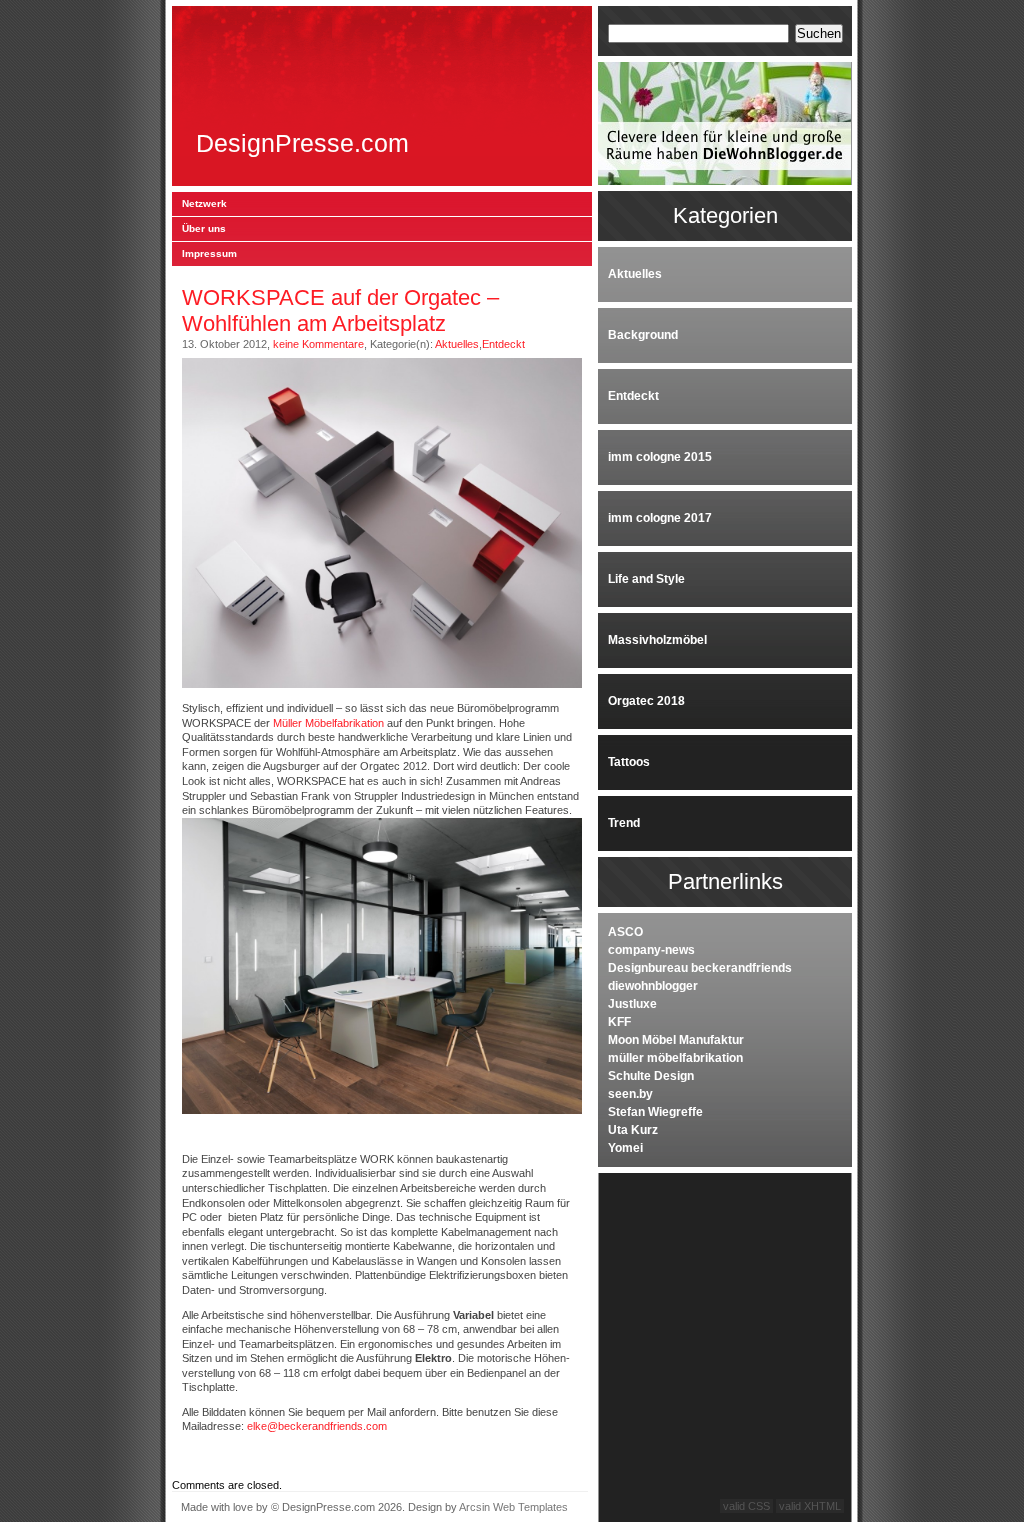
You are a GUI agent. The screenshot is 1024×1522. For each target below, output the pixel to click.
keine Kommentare (318, 344)
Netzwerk (204, 203)
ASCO (625, 932)
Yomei (625, 1148)
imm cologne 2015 (660, 457)
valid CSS (746, 1506)
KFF (619, 1022)
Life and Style (646, 579)
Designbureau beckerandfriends (700, 968)
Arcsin (474, 1507)
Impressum (209, 253)
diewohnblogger (653, 986)
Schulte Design (651, 1076)
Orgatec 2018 (646, 701)
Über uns (204, 228)
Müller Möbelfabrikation (328, 723)
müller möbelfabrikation (675, 1058)
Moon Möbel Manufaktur (676, 1040)
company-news (651, 950)
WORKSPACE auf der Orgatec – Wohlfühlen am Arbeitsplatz (340, 310)
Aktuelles (457, 344)
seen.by (630, 1094)
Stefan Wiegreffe (655, 1112)
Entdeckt (503, 344)
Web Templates (530, 1507)
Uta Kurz (633, 1130)
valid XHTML (810, 1506)
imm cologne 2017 (660, 518)
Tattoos (629, 762)
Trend (624, 823)
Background (643, 335)
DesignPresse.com (302, 143)
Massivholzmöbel (657, 640)
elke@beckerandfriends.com (317, 1426)
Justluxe (632, 1004)
